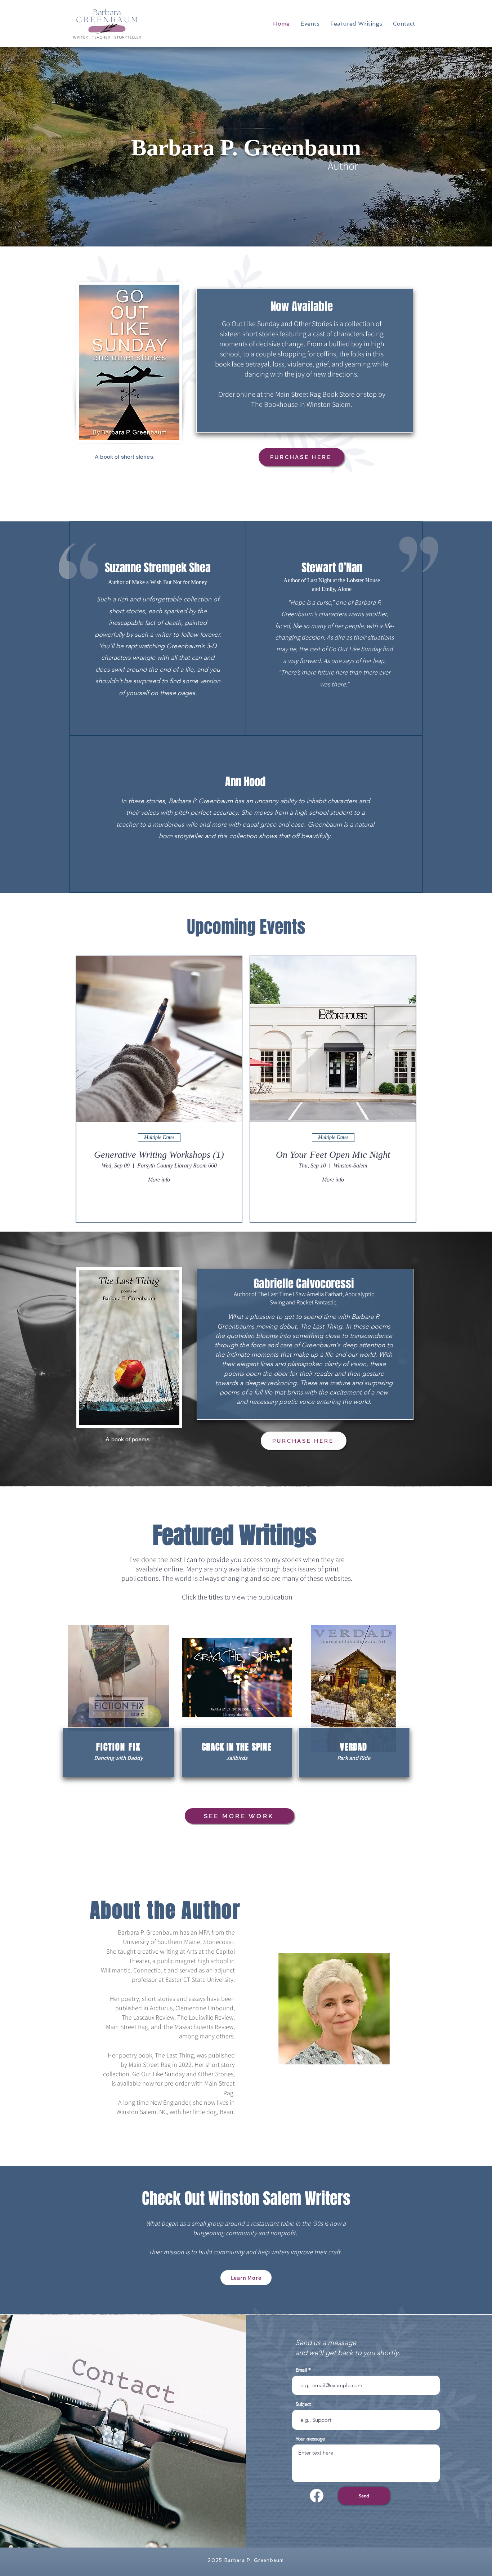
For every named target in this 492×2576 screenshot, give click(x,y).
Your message (310, 2439)
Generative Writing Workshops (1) (159, 1155)
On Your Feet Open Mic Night (333, 1155)
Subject (303, 2405)
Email (301, 2370)
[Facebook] (317, 2496)
